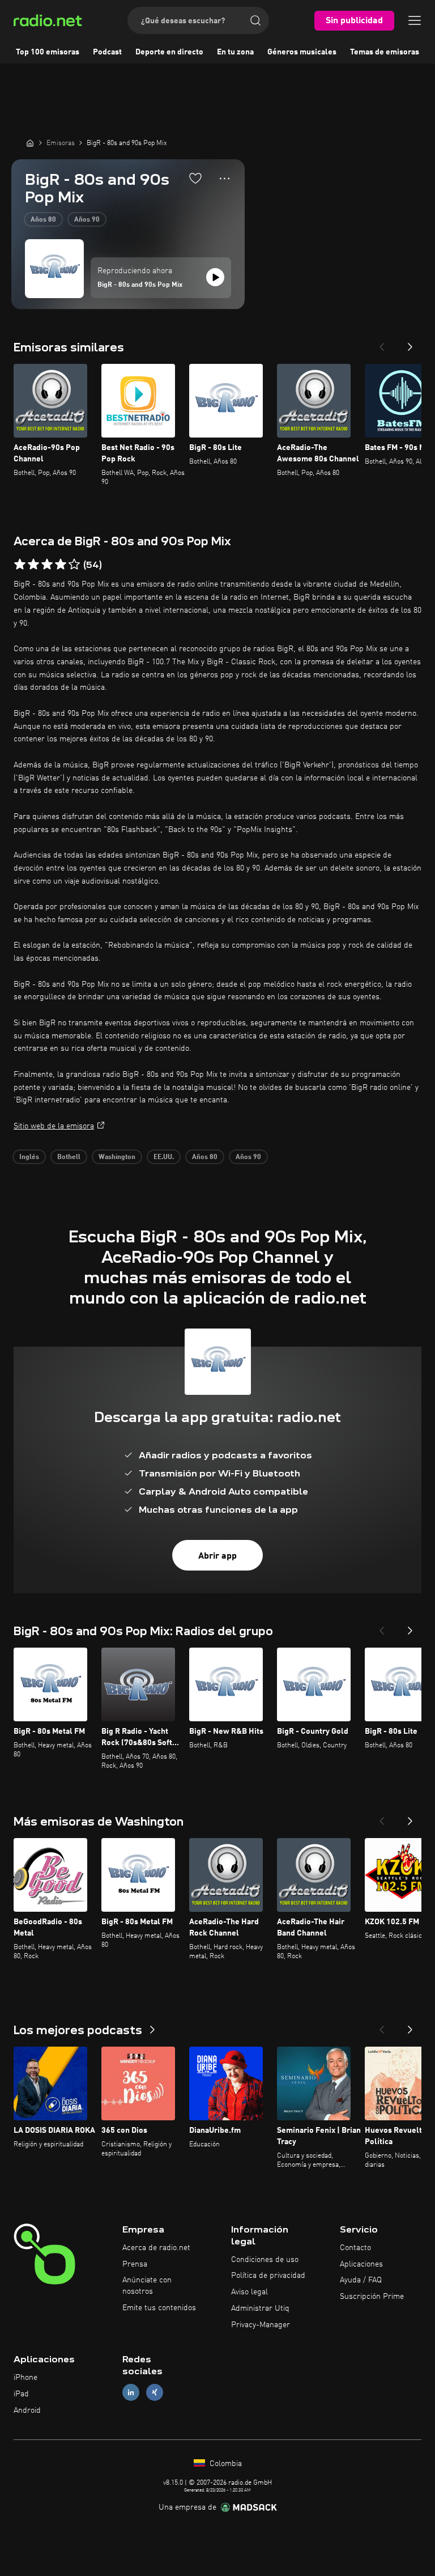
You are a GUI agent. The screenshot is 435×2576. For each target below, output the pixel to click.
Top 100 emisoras (48, 52)
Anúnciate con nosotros (147, 2286)
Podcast (107, 52)
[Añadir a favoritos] (195, 178)
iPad (21, 2394)
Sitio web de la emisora (54, 1126)
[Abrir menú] (415, 20)
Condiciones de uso (265, 2260)
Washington (117, 1157)
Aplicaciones (361, 2264)
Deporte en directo (169, 52)
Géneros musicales (302, 52)
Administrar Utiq (260, 2308)
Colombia (225, 2464)
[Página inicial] (30, 143)
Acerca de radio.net (156, 2248)
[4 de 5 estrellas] (61, 565)
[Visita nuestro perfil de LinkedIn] (131, 2393)
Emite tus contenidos (159, 2308)
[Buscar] (255, 20)
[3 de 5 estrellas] (47, 565)
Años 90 (87, 220)
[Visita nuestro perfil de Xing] (155, 2393)
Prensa (135, 2264)
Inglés (29, 1157)
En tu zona (235, 52)
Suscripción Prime (372, 2297)
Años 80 (43, 220)
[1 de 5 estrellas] (20, 565)
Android (27, 2411)
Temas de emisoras (385, 52)
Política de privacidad (268, 2276)
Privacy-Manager (261, 2325)
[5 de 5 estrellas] (74, 565)
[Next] (410, 343)
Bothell (69, 1157)
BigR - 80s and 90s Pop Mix (140, 285)
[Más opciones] (225, 179)
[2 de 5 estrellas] (33, 565)
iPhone (25, 2378)
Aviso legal (250, 2292)
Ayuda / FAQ (361, 2280)
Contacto (355, 2248)
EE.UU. (164, 1157)
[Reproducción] (215, 277)
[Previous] (382, 343)
